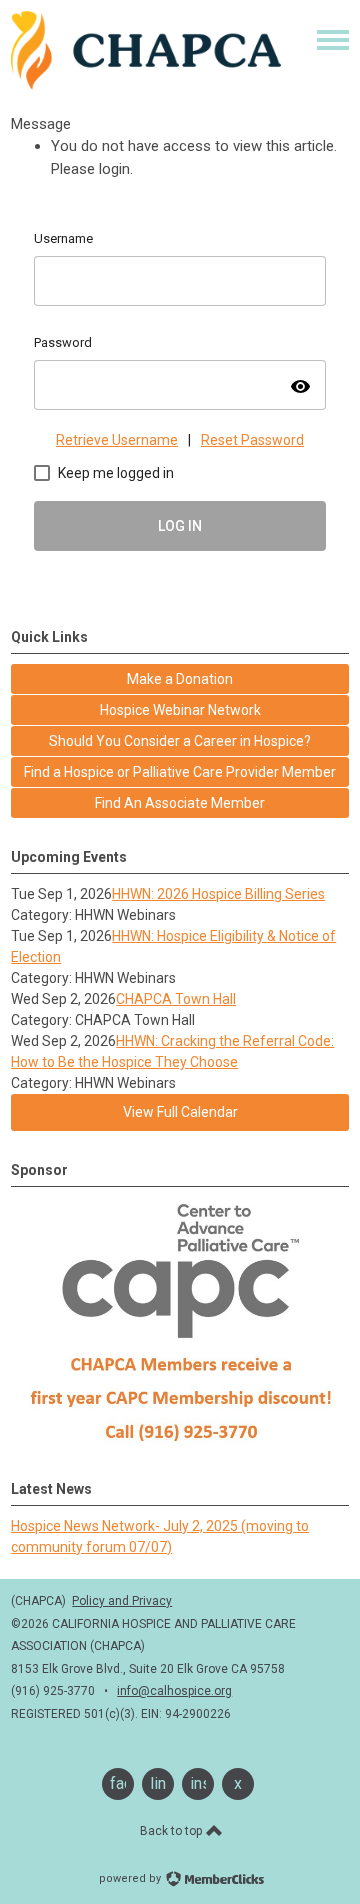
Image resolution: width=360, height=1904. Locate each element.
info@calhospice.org (174, 1691)
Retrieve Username (117, 440)
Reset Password (252, 440)
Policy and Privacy (122, 1601)
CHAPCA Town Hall (176, 999)
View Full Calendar (180, 1112)
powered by (131, 1878)
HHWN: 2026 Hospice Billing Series (218, 894)
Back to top (172, 1831)
